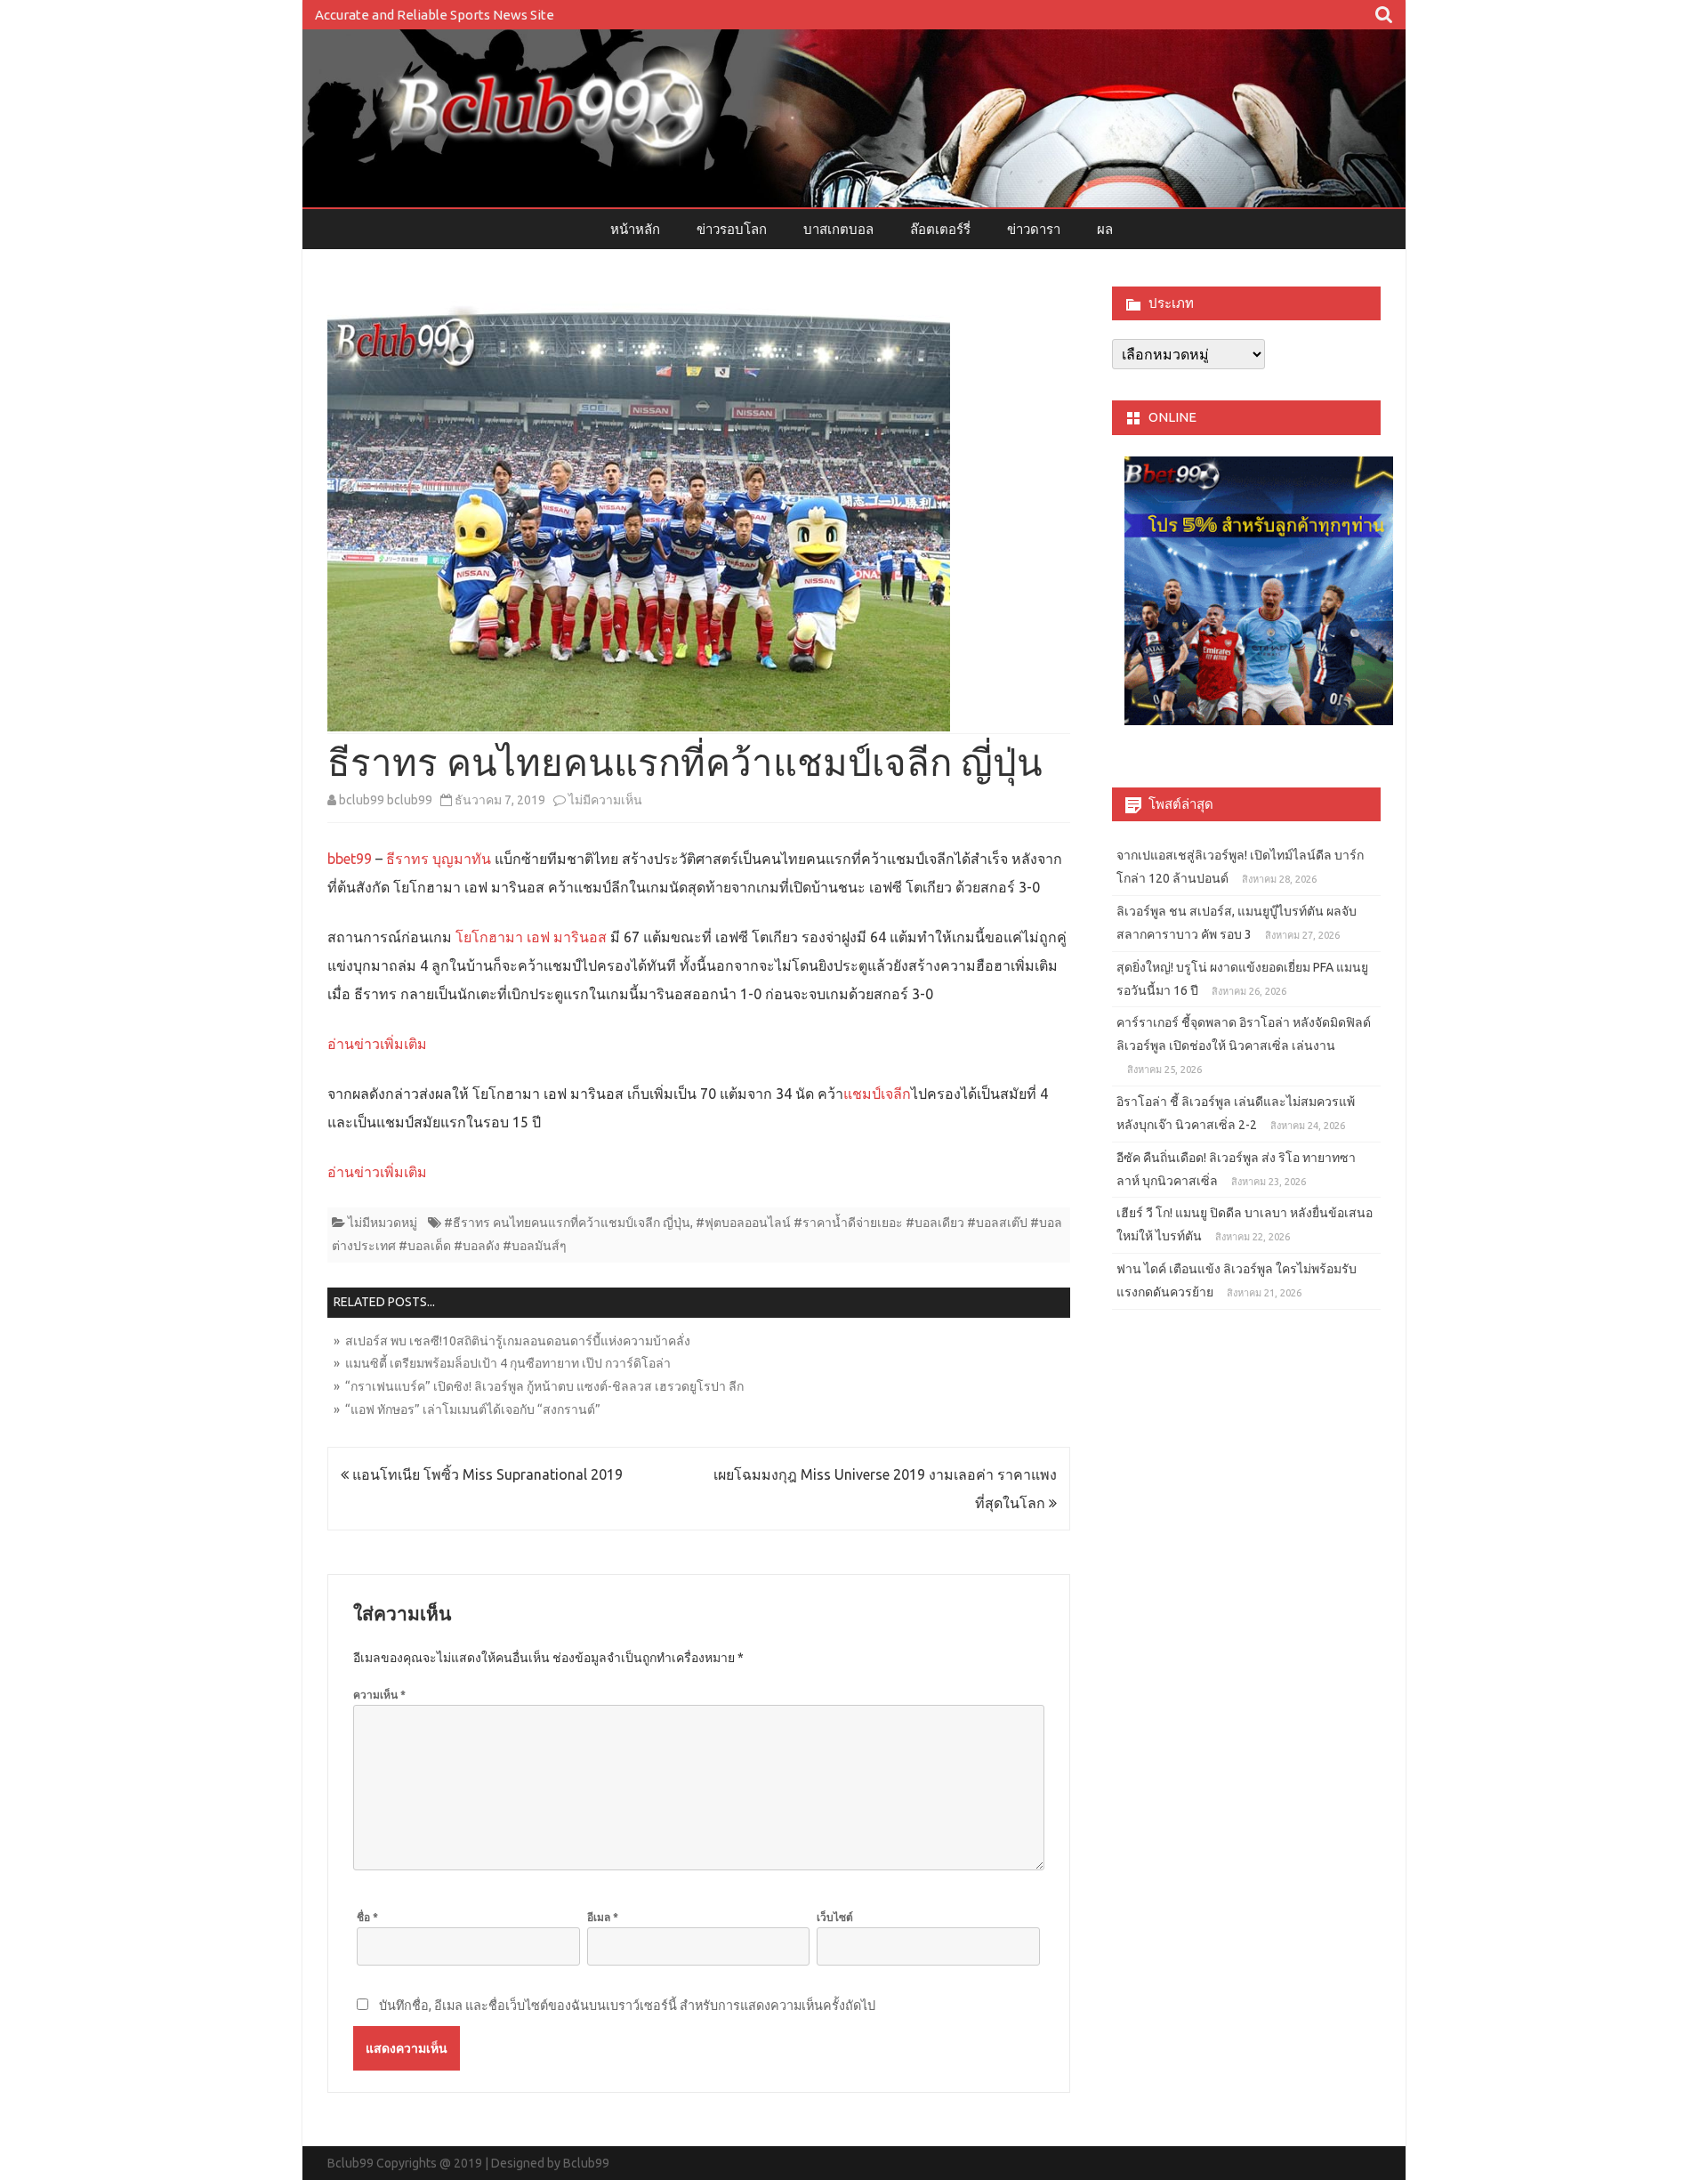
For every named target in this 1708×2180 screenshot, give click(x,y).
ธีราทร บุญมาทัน (439, 859)
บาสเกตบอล (838, 229)
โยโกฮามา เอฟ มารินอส (531, 937)
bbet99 (350, 859)
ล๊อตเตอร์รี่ (940, 229)
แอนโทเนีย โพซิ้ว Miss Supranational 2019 (486, 1474)
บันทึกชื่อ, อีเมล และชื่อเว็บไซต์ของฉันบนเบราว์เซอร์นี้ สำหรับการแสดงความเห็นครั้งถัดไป (627, 2006)
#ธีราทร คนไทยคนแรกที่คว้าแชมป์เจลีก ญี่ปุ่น (567, 1223)
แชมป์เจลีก (877, 1094)
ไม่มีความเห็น (605, 800)
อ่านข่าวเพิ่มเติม (377, 1044)
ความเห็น (379, 1695)
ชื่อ (367, 1917)
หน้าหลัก (635, 229)
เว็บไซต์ (835, 1917)
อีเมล (603, 1917)
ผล (1105, 229)
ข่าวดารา (1034, 229)
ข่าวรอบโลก (732, 229)
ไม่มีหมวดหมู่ (383, 1223)
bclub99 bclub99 (386, 800)
